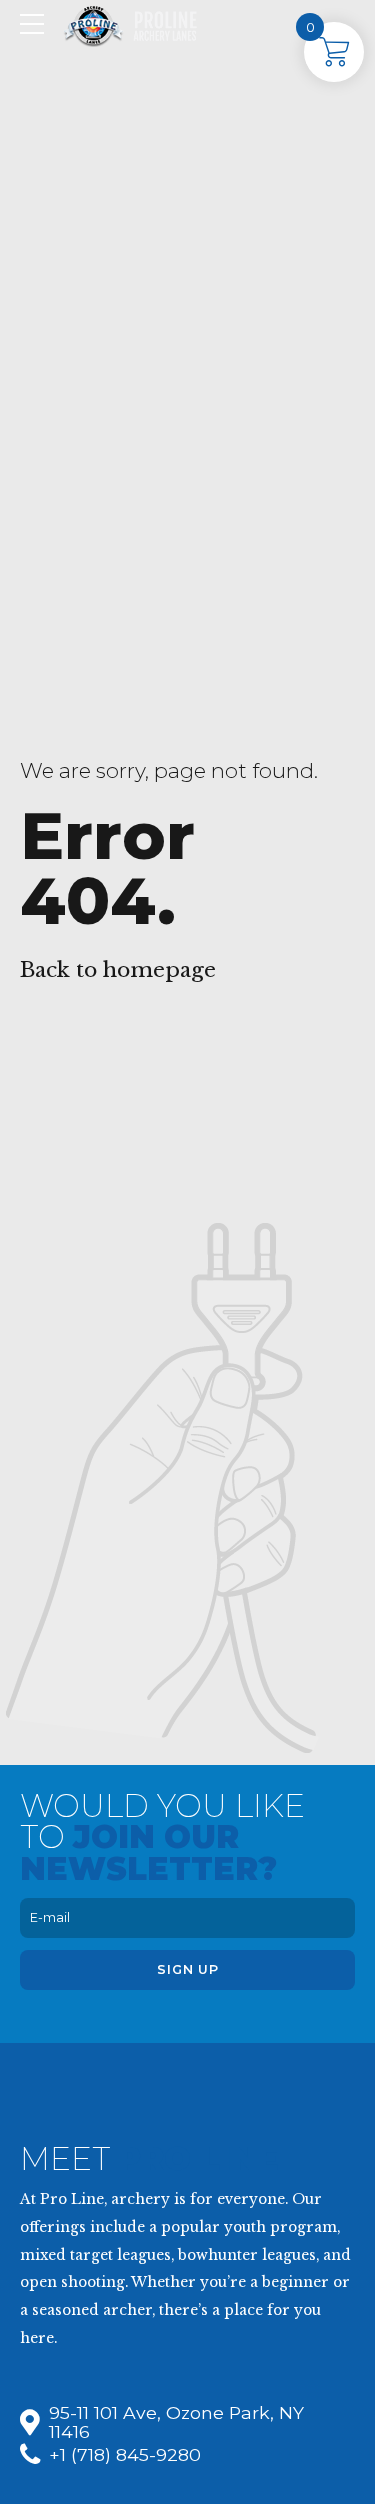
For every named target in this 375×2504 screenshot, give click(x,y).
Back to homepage (118, 970)
